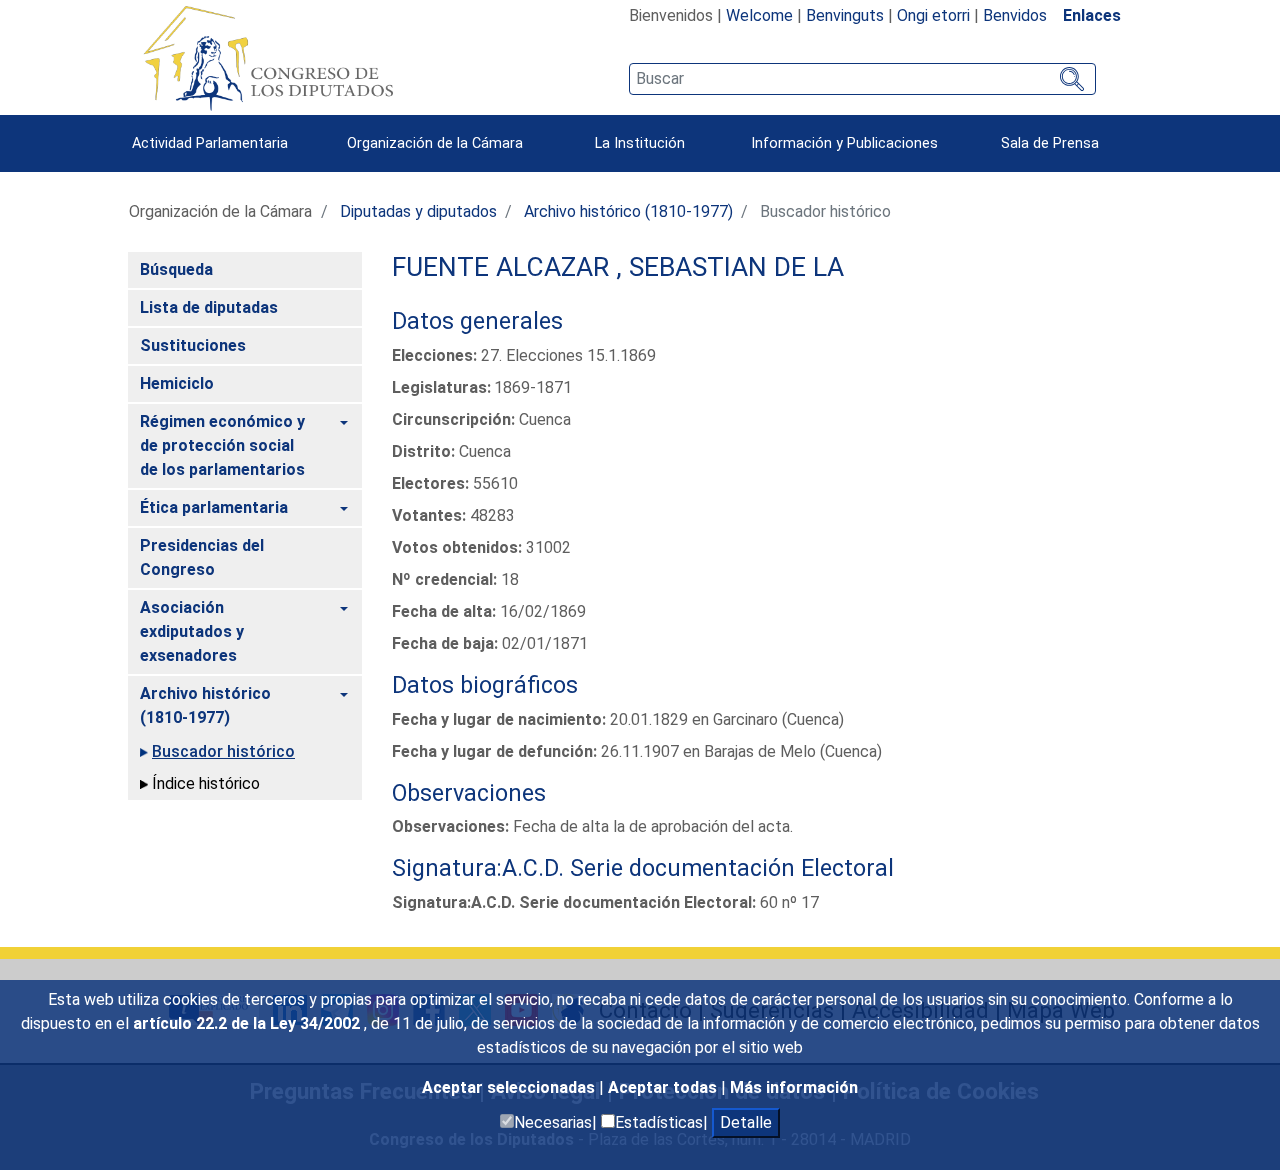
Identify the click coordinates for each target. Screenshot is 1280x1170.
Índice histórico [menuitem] (206, 783)
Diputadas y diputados (418, 211)
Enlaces (1092, 15)
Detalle (746, 1122)
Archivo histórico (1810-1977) (628, 211)
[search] (862, 79)
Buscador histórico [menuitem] (223, 751)
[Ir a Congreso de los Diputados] (268, 58)
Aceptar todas (664, 1087)
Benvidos (1015, 15)
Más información (794, 1087)
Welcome (759, 15)
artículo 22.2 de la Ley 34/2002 (248, 1023)
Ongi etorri (933, 15)
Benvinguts (845, 15)
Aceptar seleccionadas (510, 1087)
